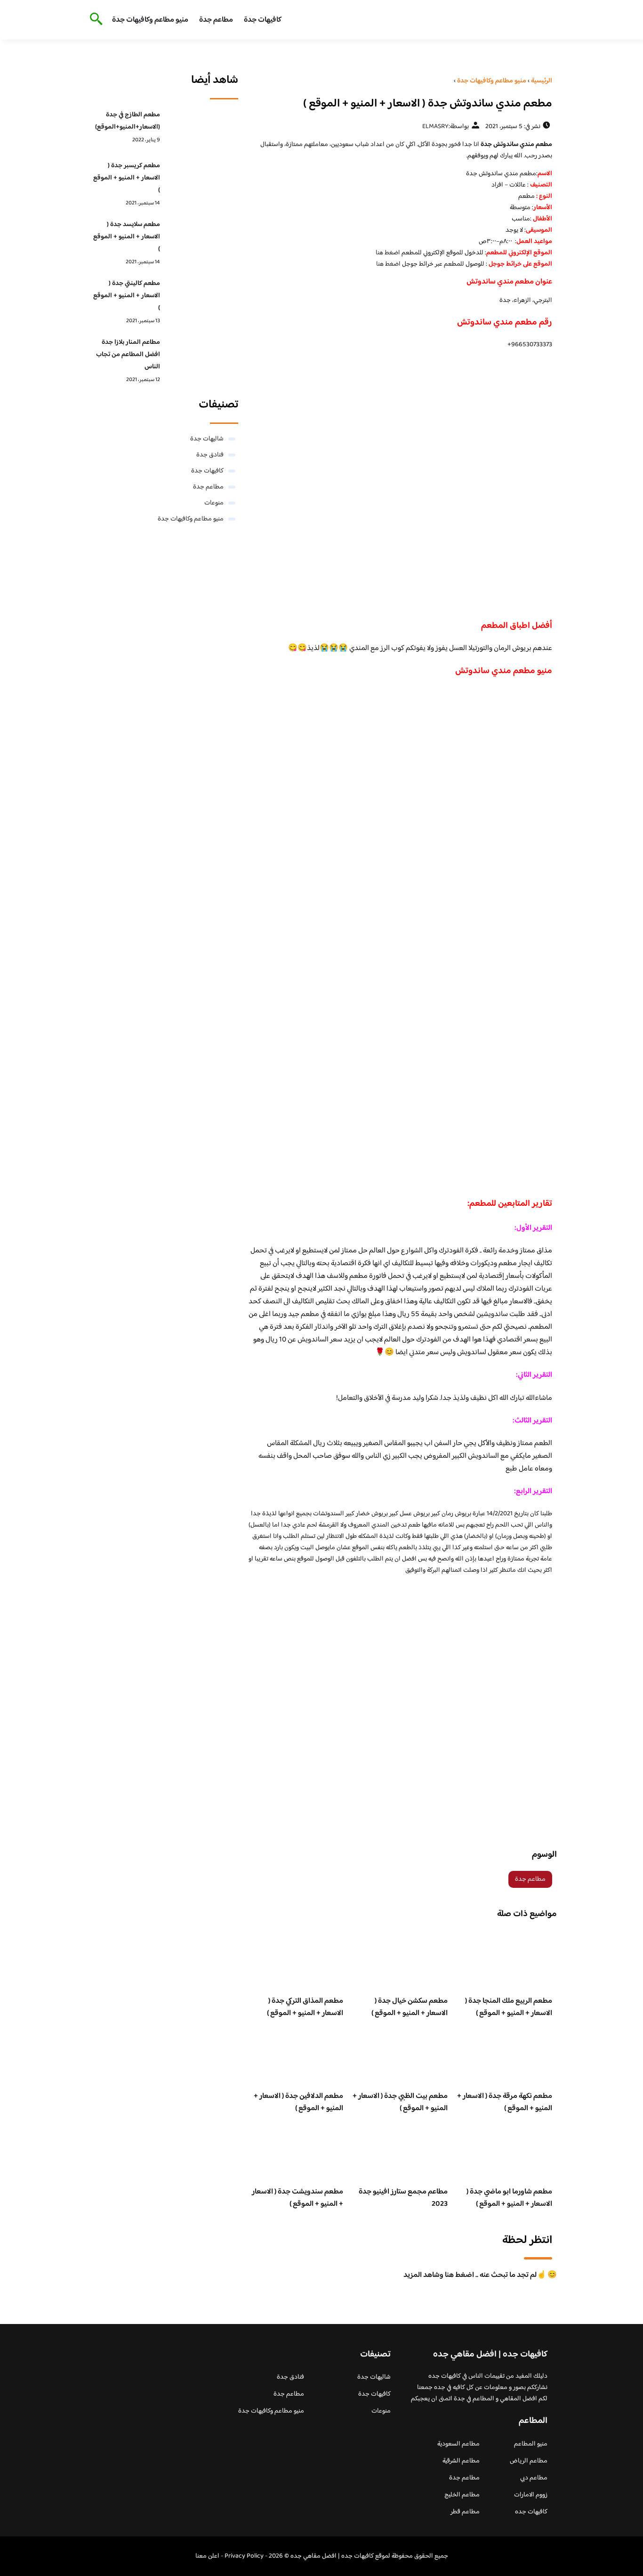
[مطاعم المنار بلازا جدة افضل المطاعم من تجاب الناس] (202, 357)
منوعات (214, 503)
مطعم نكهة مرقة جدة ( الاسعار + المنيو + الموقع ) (505, 2102)
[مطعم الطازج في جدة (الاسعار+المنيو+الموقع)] (202, 130)
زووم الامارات (531, 2495)
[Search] (94, 20)
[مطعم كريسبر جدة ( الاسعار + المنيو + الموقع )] (202, 180)
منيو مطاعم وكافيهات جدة (150, 20)
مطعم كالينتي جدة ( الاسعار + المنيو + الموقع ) (127, 296)
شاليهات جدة (207, 439)
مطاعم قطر (465, 2512)
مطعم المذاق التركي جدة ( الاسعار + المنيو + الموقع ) (305, 2007)
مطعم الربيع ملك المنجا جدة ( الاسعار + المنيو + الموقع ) (509, 2007)
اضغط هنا (388, 253)
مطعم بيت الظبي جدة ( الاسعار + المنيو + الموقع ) (400, 2102)
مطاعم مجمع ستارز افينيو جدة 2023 (403, 2198)
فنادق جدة (210, 455)
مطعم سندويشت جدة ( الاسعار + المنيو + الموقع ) (297, 2198)
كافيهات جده (531, 2512)
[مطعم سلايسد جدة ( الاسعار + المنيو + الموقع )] (202, 239)
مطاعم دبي (534, 2478)
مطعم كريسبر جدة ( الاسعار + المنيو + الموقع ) (127, 178)
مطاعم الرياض (529, 2461)
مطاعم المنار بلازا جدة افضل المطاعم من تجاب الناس (128, 355)
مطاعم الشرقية (461, 2461)
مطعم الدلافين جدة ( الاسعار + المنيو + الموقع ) (298, 2102)
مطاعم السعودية (458, 2444)
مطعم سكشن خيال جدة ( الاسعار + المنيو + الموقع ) (410, 2007)
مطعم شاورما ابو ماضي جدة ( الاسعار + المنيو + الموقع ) (509, 2198)
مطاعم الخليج (462, 2495)
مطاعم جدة (216, 20)
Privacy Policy (244, 2556)
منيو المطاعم (531, 2444)
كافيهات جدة (263, 20)
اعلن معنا (207, 2556)
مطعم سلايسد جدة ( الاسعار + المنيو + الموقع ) (127, 237)
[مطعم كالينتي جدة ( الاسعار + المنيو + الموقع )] (202, 298)
